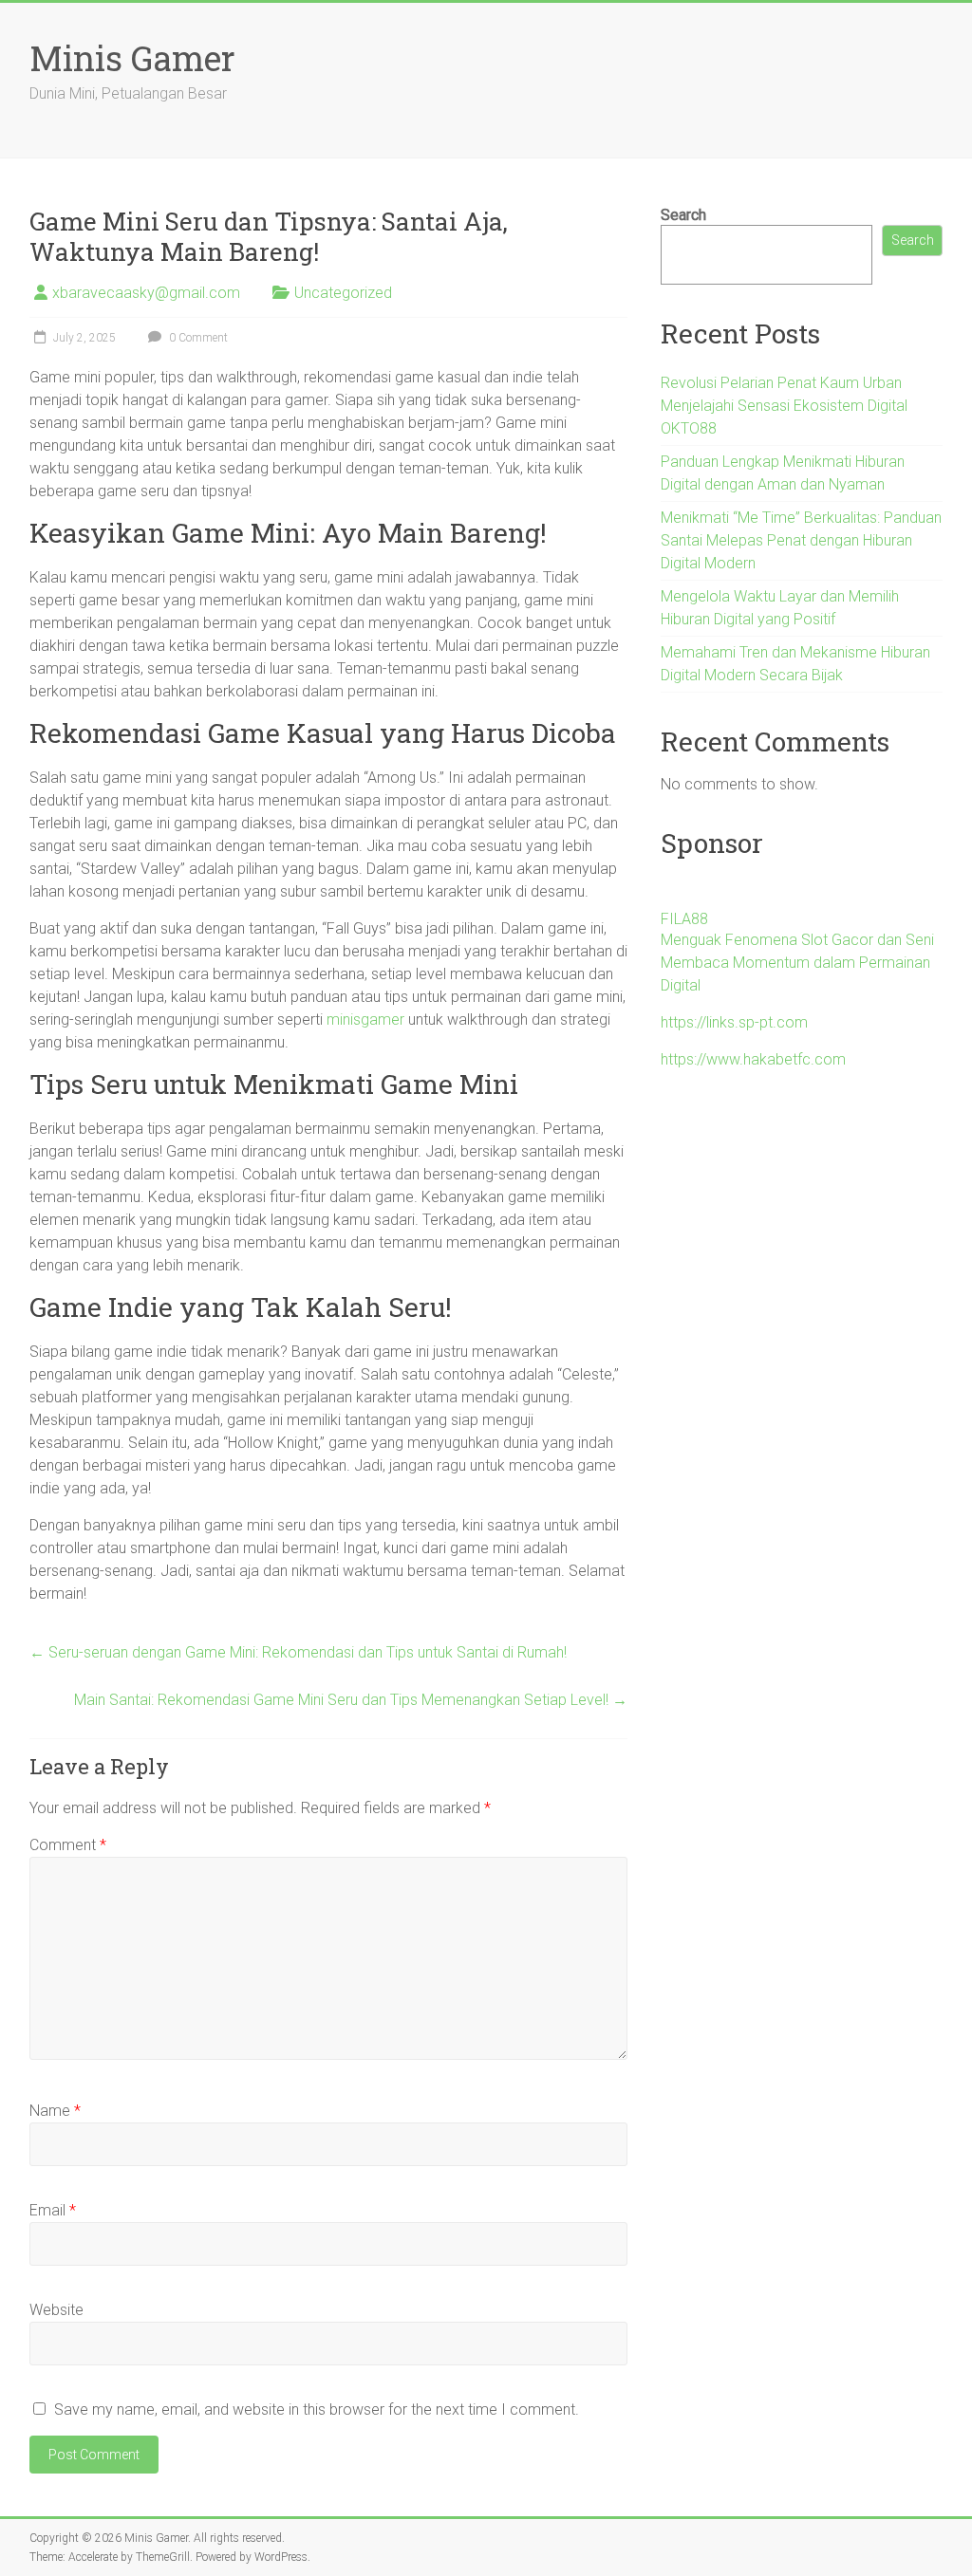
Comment (68, 1845)
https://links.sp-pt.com (734, 1022)
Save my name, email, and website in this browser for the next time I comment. (317, 2409)
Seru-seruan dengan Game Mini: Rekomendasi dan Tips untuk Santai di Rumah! (298, 1652)
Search (683, 215)
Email (53, 2210)
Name (55, 2111)
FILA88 (684, 919)
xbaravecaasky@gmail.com (146, 293)
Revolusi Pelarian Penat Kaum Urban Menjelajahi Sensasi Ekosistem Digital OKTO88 (784, 406)
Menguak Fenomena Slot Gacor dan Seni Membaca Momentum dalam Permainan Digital (797, 963)
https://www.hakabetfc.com (753, 1059)
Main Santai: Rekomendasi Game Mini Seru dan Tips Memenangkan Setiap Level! (351, 1700)
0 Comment (197, 338)
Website (56, 2310)
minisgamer (365, 1019)
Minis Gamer (132, 58)
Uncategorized (343, 293)
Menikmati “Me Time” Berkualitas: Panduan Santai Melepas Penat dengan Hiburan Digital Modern (801, 540)
